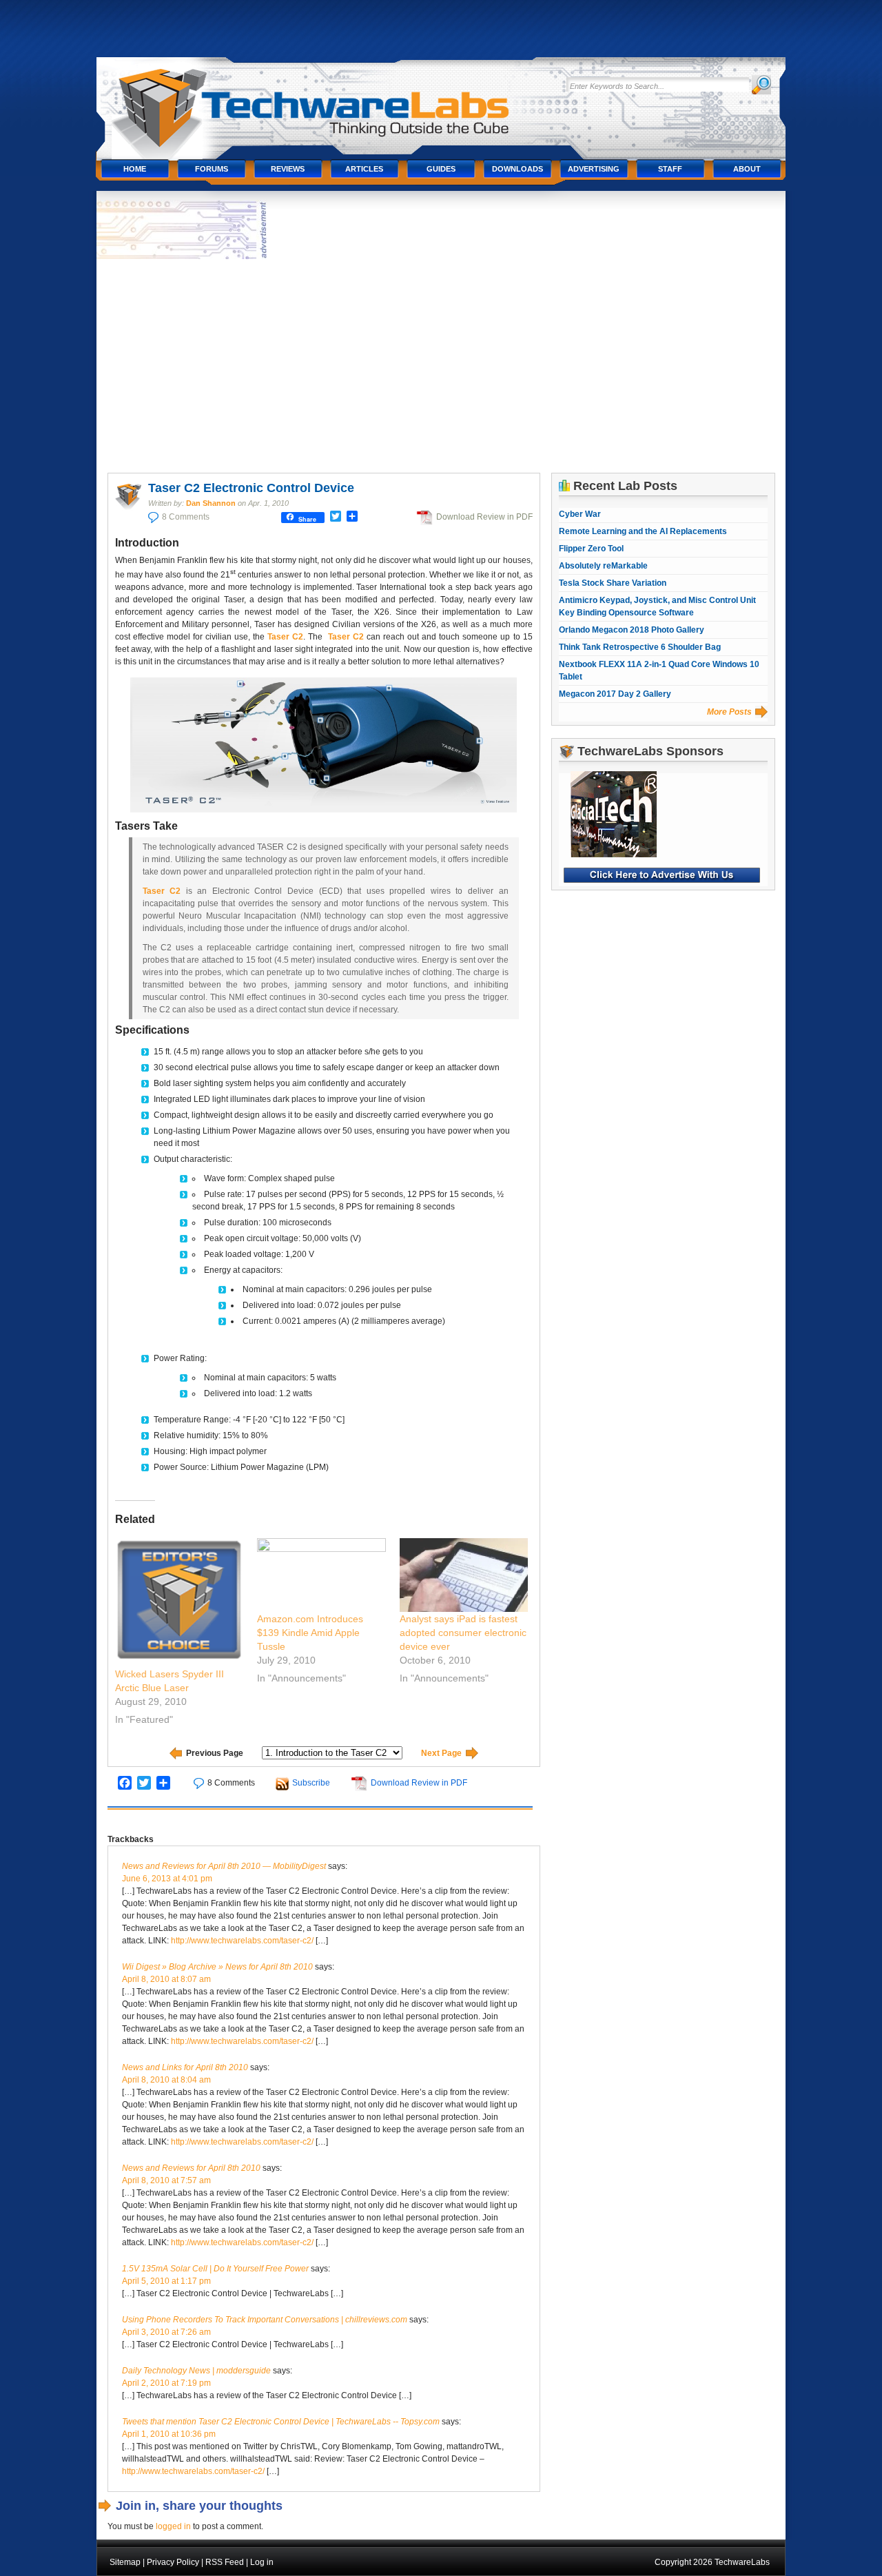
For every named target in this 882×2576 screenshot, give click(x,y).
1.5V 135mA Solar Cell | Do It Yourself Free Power (215, 2269)
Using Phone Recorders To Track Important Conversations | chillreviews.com (265, 2320)
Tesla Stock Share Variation (613, 583)
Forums (212, 169)
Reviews (288, 169)
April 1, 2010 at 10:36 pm (169, 2434)
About (747, 169)
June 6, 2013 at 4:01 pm (167, 1879)
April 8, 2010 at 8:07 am (166, 1979)
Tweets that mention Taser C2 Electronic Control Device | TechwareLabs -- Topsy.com (281, 2422)
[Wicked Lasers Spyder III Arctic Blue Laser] (180, 1603)
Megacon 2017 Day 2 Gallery (615, 694)
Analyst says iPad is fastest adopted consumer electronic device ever (463, 1633)
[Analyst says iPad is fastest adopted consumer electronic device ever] (464, 1575)
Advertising (594, 169)
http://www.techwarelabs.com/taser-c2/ (242, 1941)
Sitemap (125, 2562)
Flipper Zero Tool (591, 549)
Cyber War (580, 514)
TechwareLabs (327, 102)
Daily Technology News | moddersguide (196, 2371)
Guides (441, 169)
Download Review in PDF (484, 517)
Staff (670, 169)
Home (135, 169)
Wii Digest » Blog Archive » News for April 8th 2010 (217, 1967)
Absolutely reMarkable (603, 566)
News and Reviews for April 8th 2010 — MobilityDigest (224, 1866)
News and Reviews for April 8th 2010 (191, 2168)
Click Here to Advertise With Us (662, 875)
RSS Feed (225, 2562)
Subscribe (311, 1783)
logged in (173, 2526)
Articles (364, 169)
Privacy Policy (173, 2562)
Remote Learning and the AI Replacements (643, 531)
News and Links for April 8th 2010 (185, 2067)
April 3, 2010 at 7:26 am (166, 2332)
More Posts (729, 712)
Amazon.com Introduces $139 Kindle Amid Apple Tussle (310, 1633)
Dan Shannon (211, 503)
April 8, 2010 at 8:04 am (166, 2080)
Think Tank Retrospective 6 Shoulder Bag (640, 647)
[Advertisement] (441, 366)
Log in (262, 2562)
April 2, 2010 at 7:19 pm (166, 2383)
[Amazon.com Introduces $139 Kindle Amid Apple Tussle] (321, 1575)
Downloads (517, 169)
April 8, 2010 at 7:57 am (166, 2180)
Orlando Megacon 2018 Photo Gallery (632, 630)
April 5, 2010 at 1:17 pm (166, 2281)
